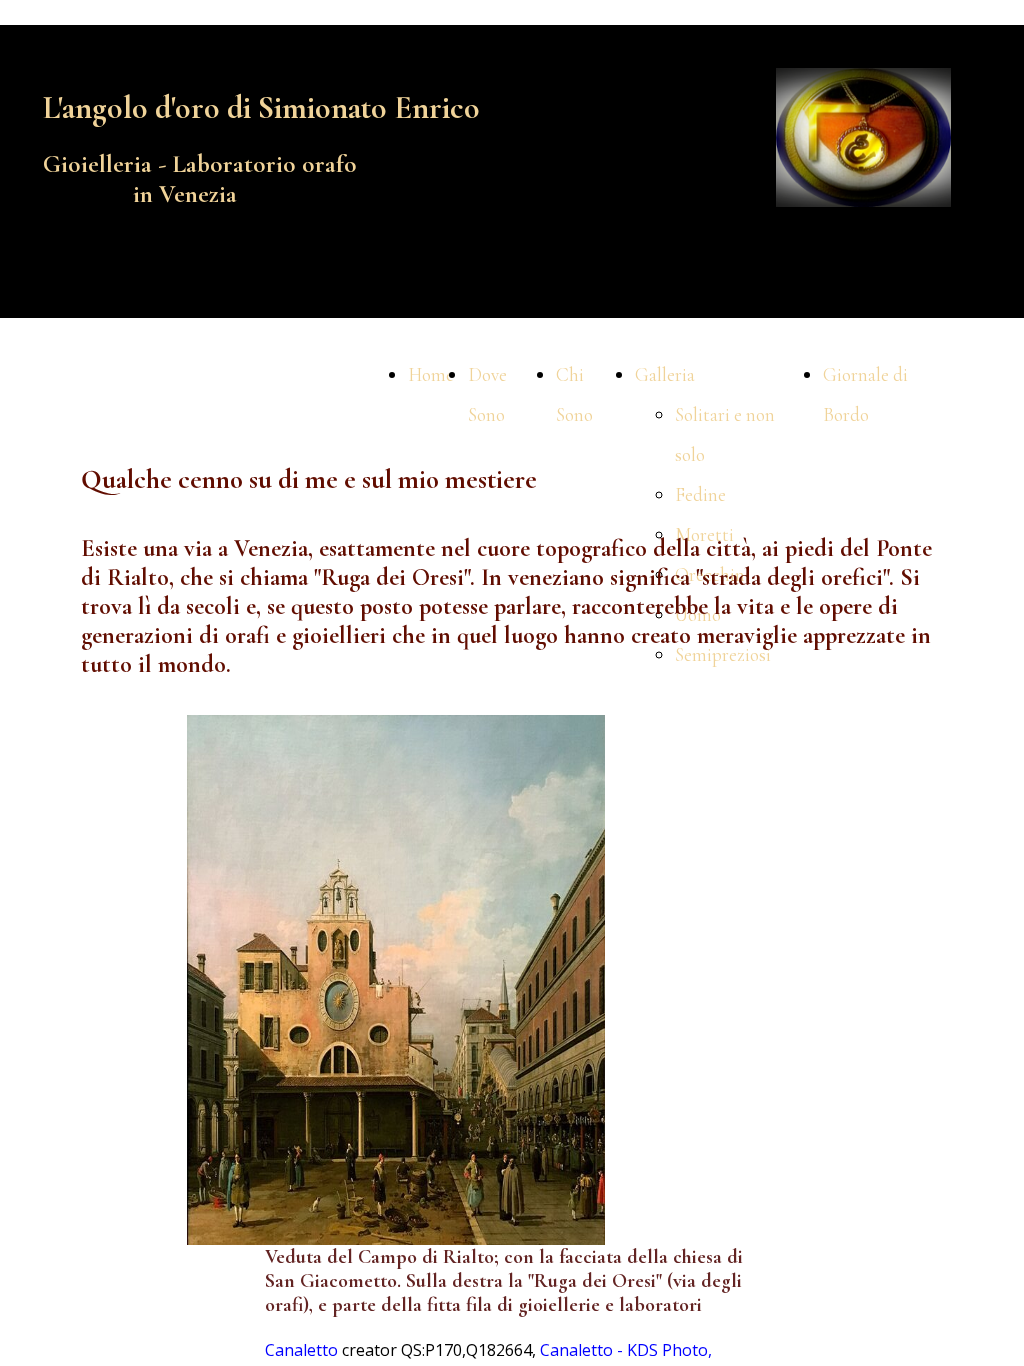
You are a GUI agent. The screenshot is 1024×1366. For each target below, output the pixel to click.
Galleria (665, 374)
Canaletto (301, 1350)
